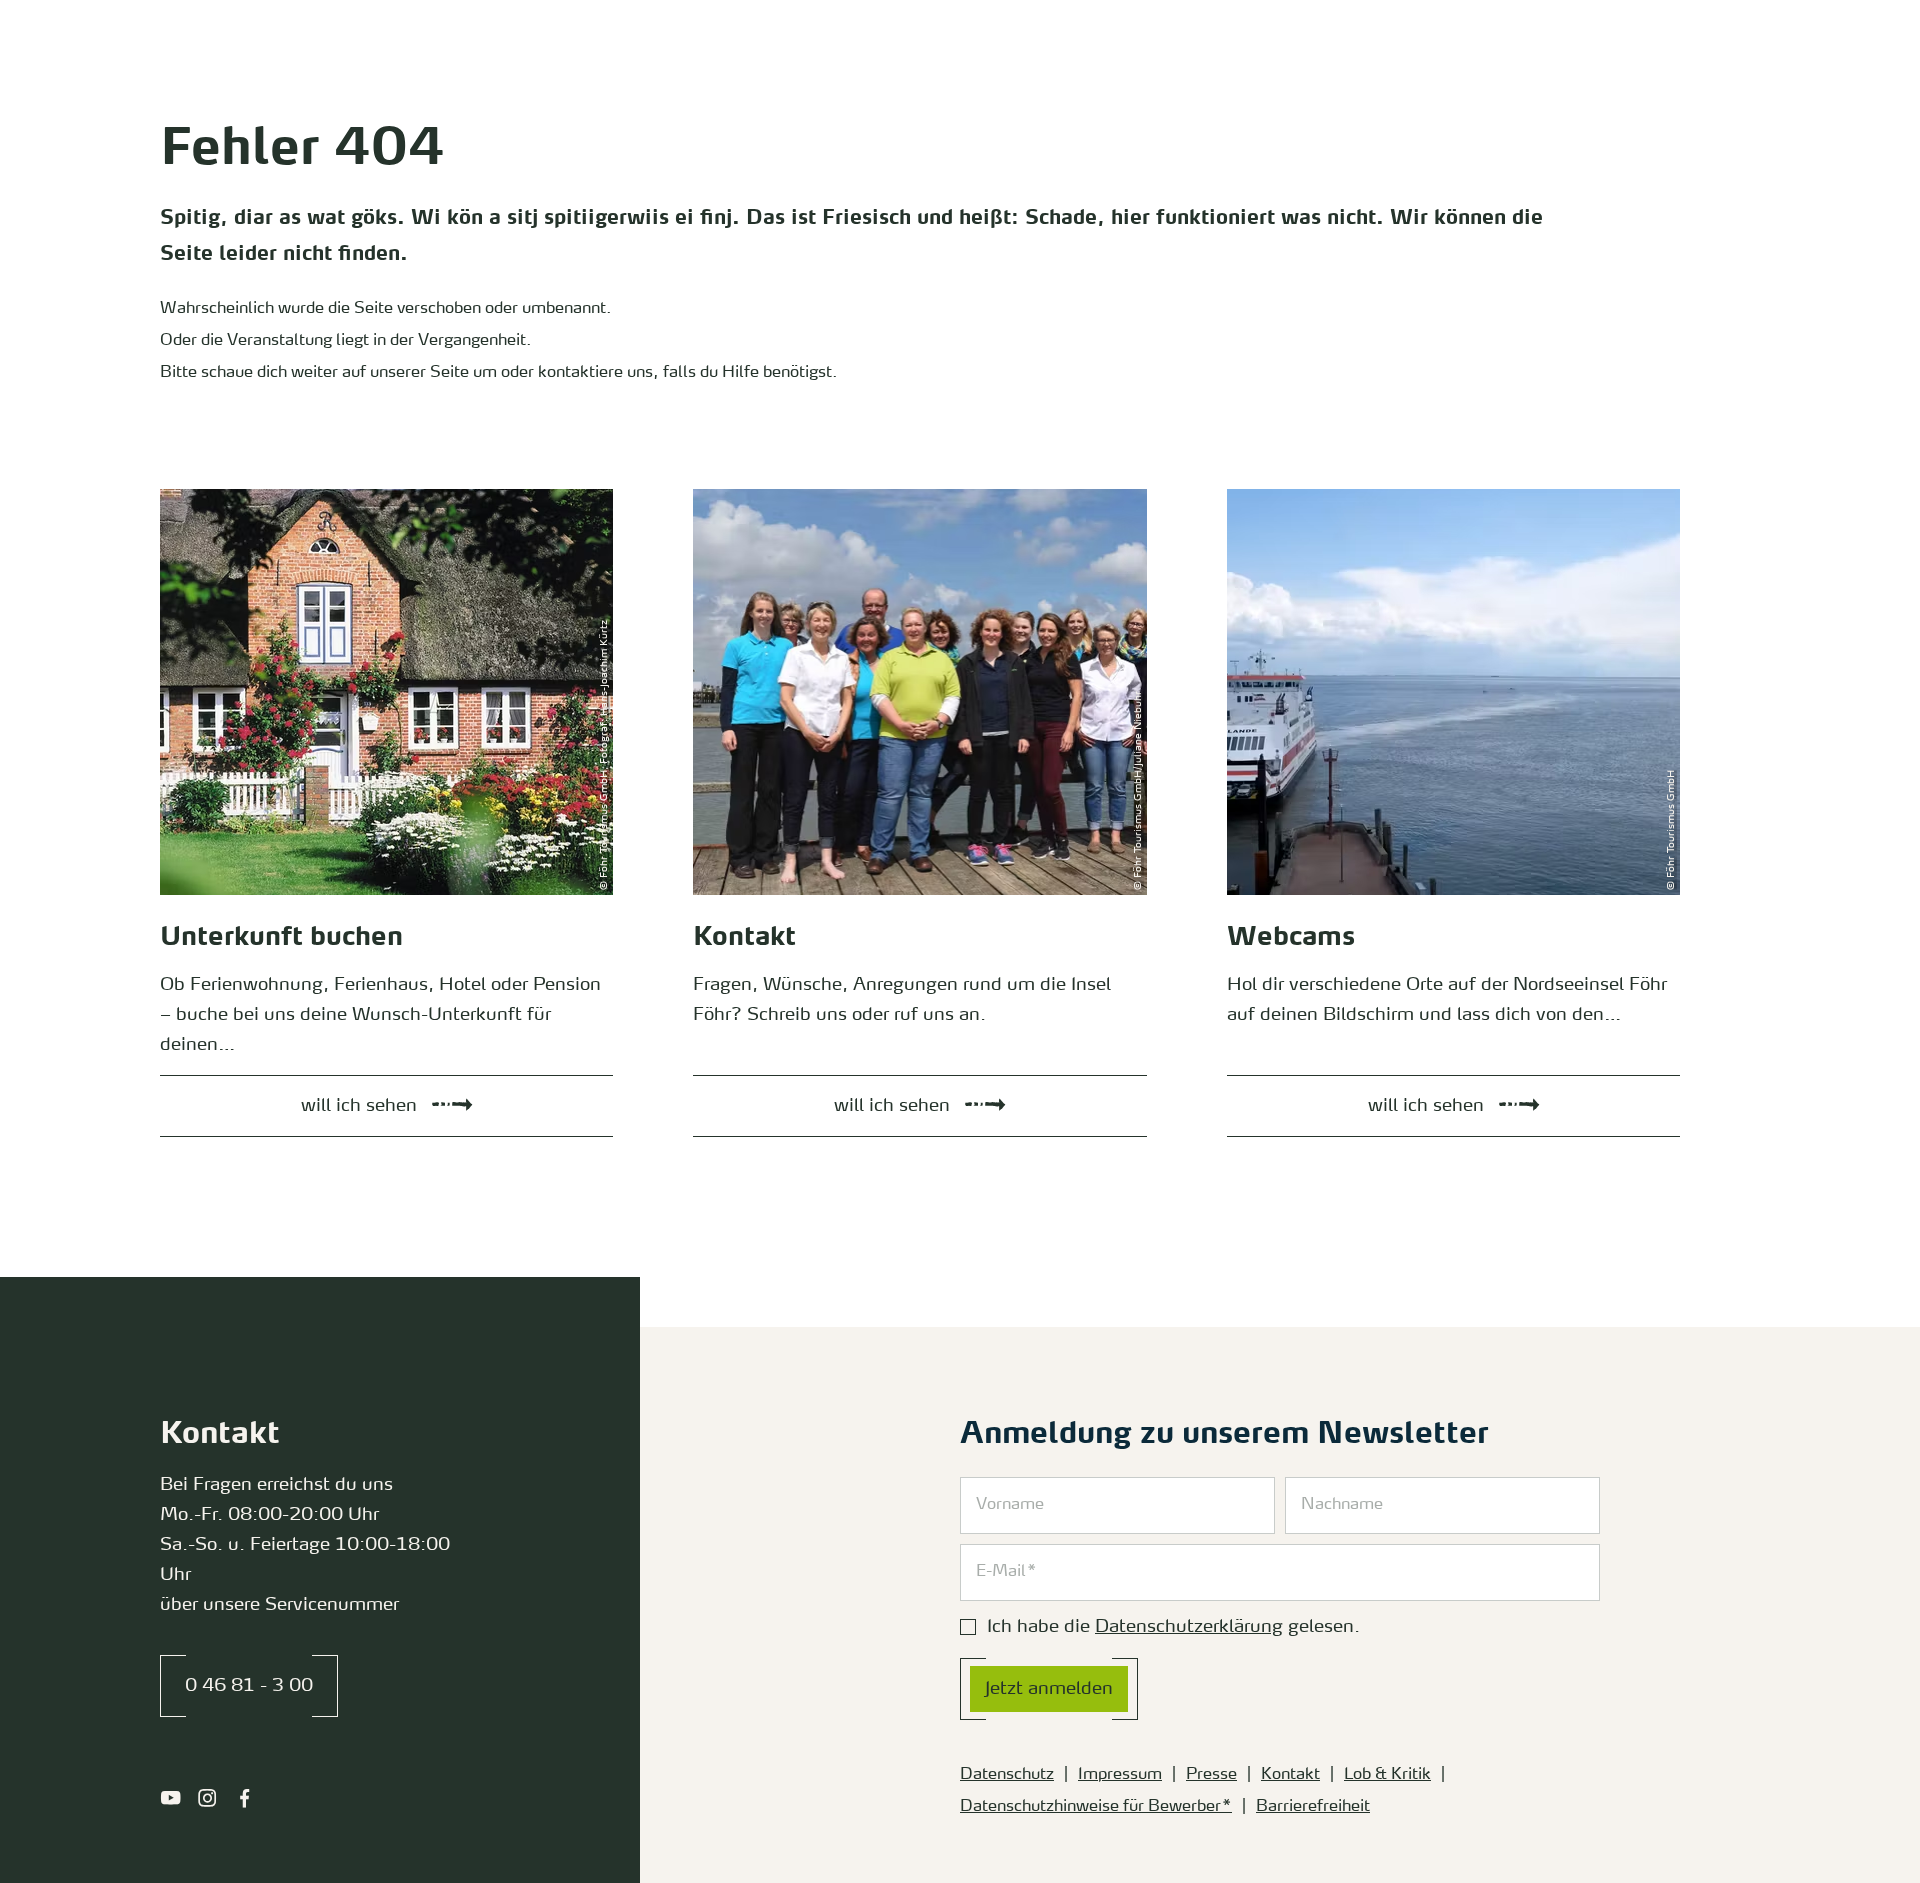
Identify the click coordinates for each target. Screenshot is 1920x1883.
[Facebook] (244, 1798)
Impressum (1120, 1775)
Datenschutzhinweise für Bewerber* (1096, 1807)
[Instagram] (207, 1798)
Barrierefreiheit (1313, 1807)
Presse (1211, 1775)
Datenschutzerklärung (1189, 1627)
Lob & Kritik (1387, 1775)
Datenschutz (1007, 1775)
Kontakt (1290, 1775)
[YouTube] (170, 1798)
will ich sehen (188, 494)
